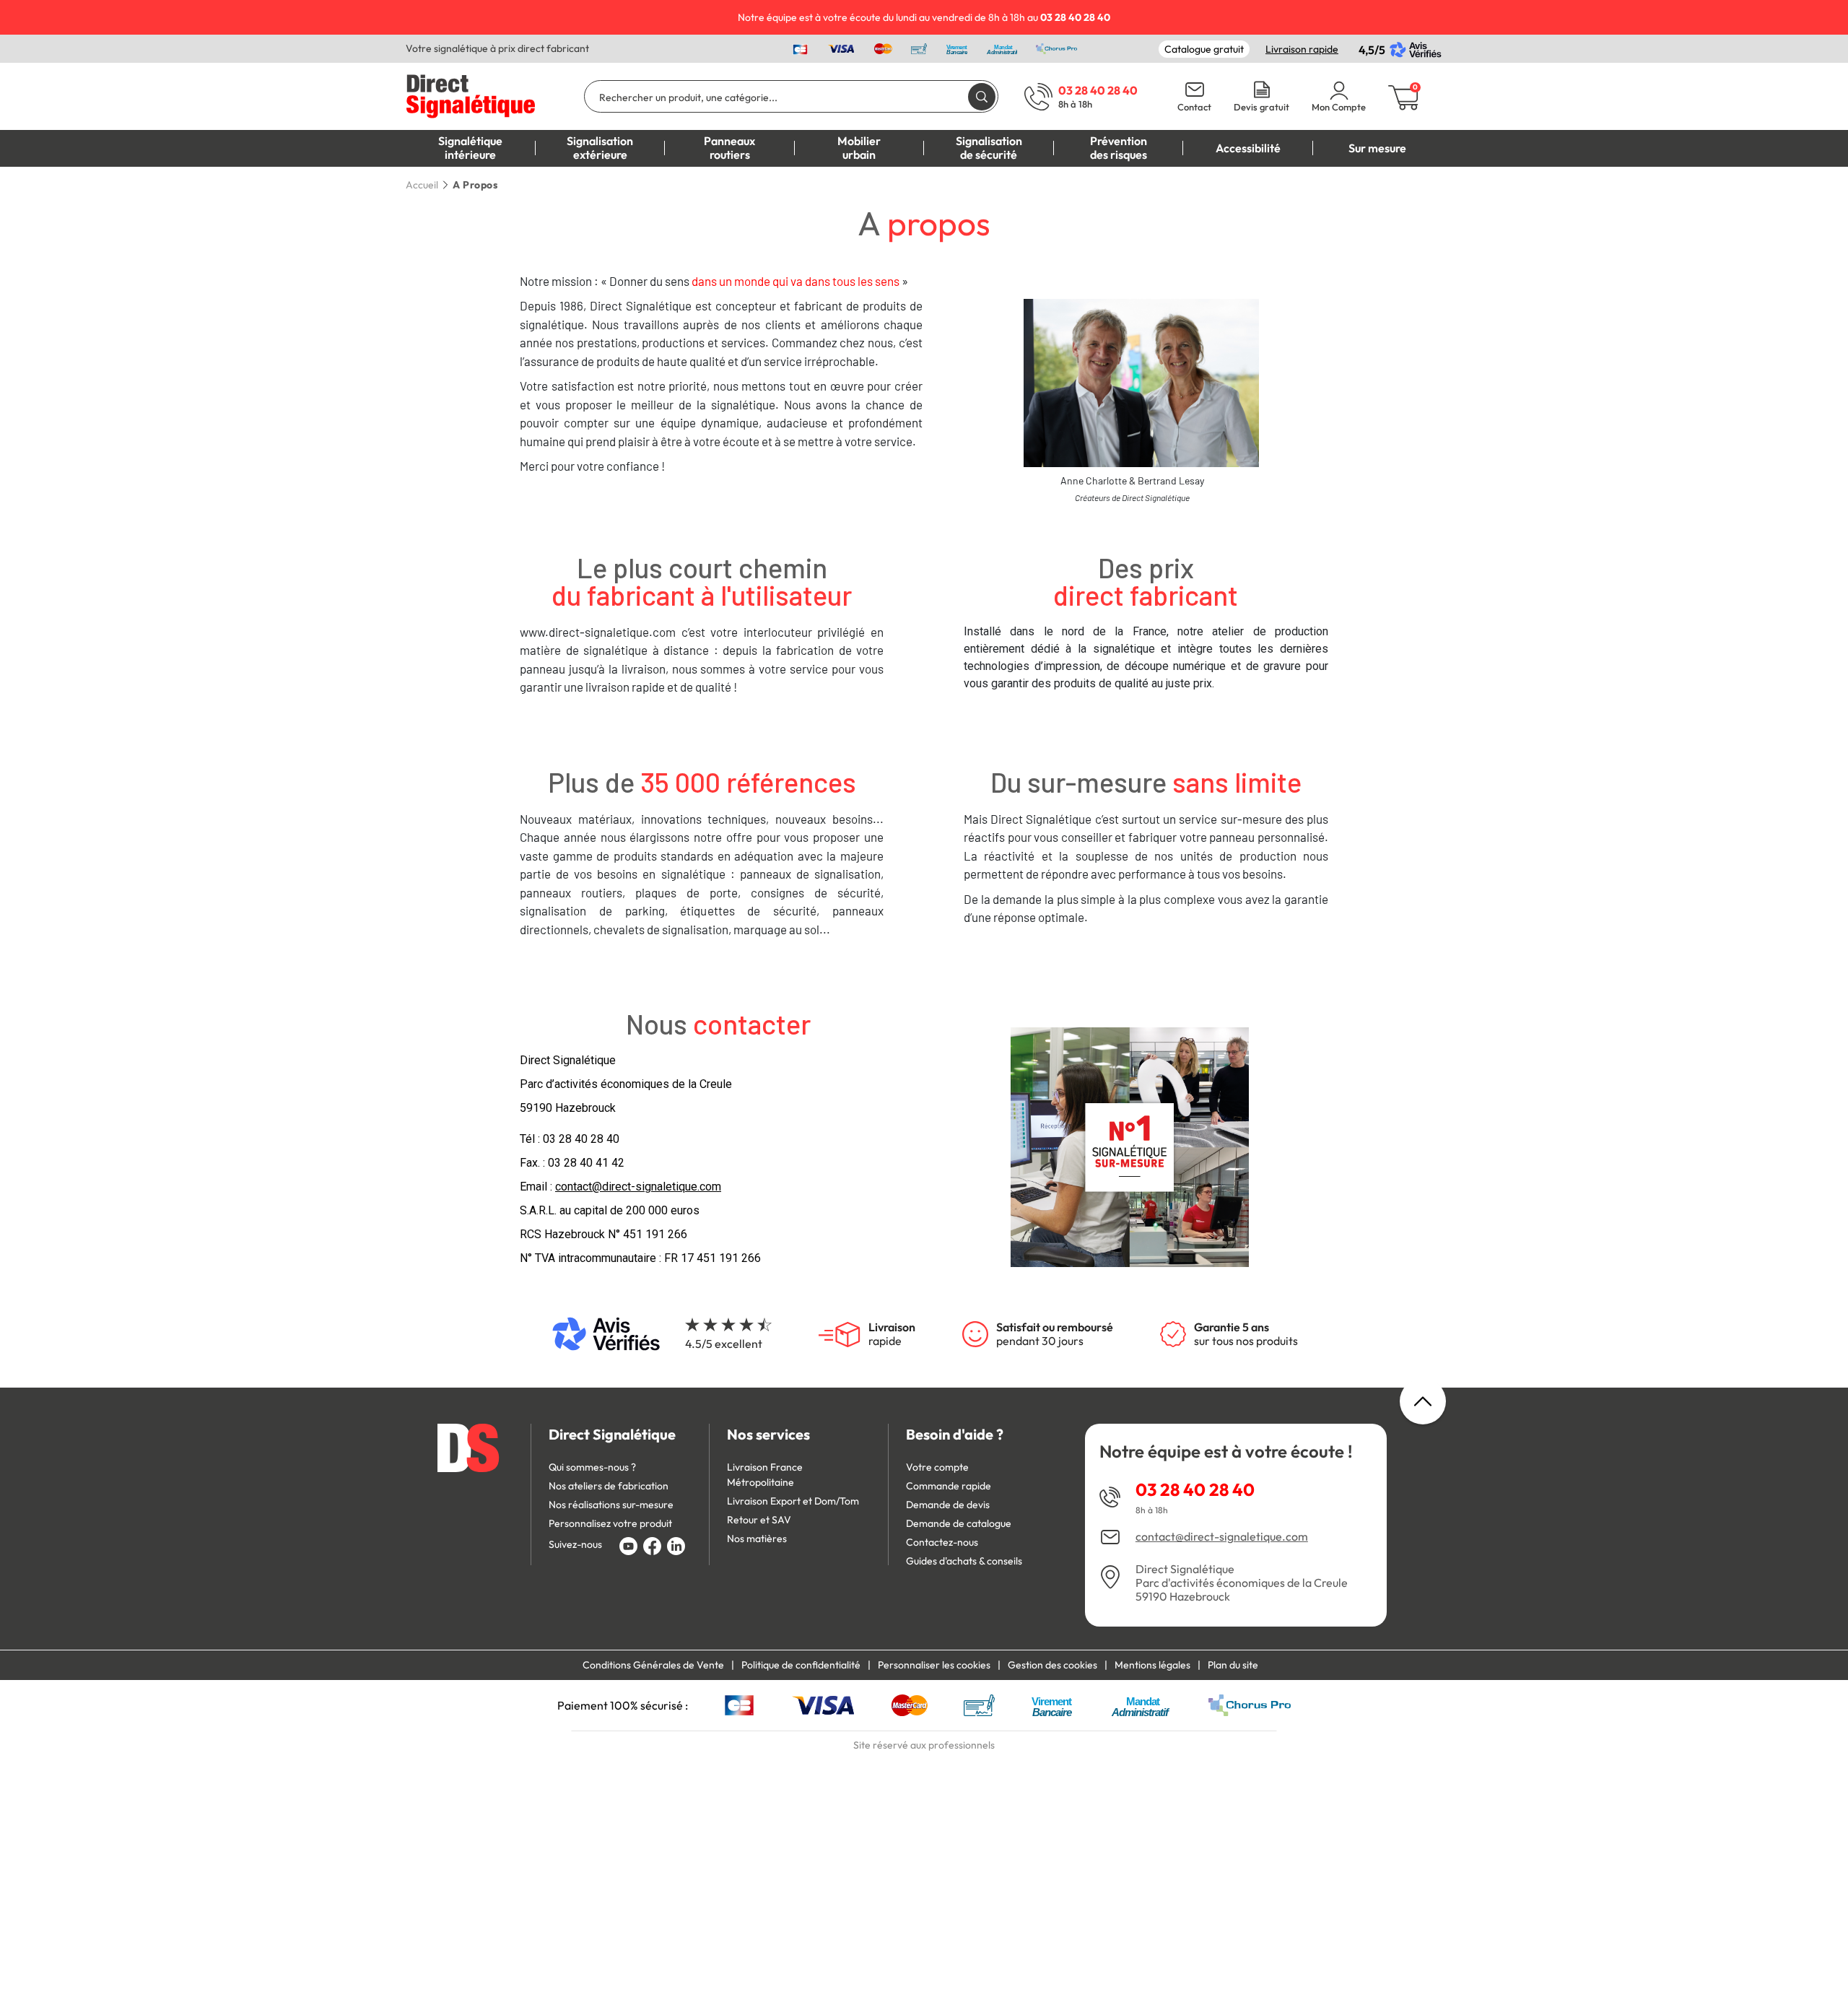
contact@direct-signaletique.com (1222, 1537)
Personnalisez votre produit (610, 1523)
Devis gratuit (1261, 107)
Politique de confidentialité (801, 1665)
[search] (982, 96)
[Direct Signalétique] (471, 95)
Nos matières (757, 1539)
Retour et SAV (759, 1520)
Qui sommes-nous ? (592, 1467)
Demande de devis (948, 1505)
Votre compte (937, 1467)
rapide (892, 1334)
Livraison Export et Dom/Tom (793, 1501)
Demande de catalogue (959, 1523)
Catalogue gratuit (1204, 49)
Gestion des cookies (1052, 1665)
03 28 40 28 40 (581, 1139)
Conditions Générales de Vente (653, 1665)
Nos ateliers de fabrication (609, 1486)
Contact (1194, 107)
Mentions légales (1152, 1665)
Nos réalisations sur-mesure (611, 1505)
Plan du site (1233, 1665)
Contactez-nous (942, 1542)
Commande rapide (949, 1486)
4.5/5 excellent (724, 1344)
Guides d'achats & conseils (964, 1561)
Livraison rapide (1302, 49)
